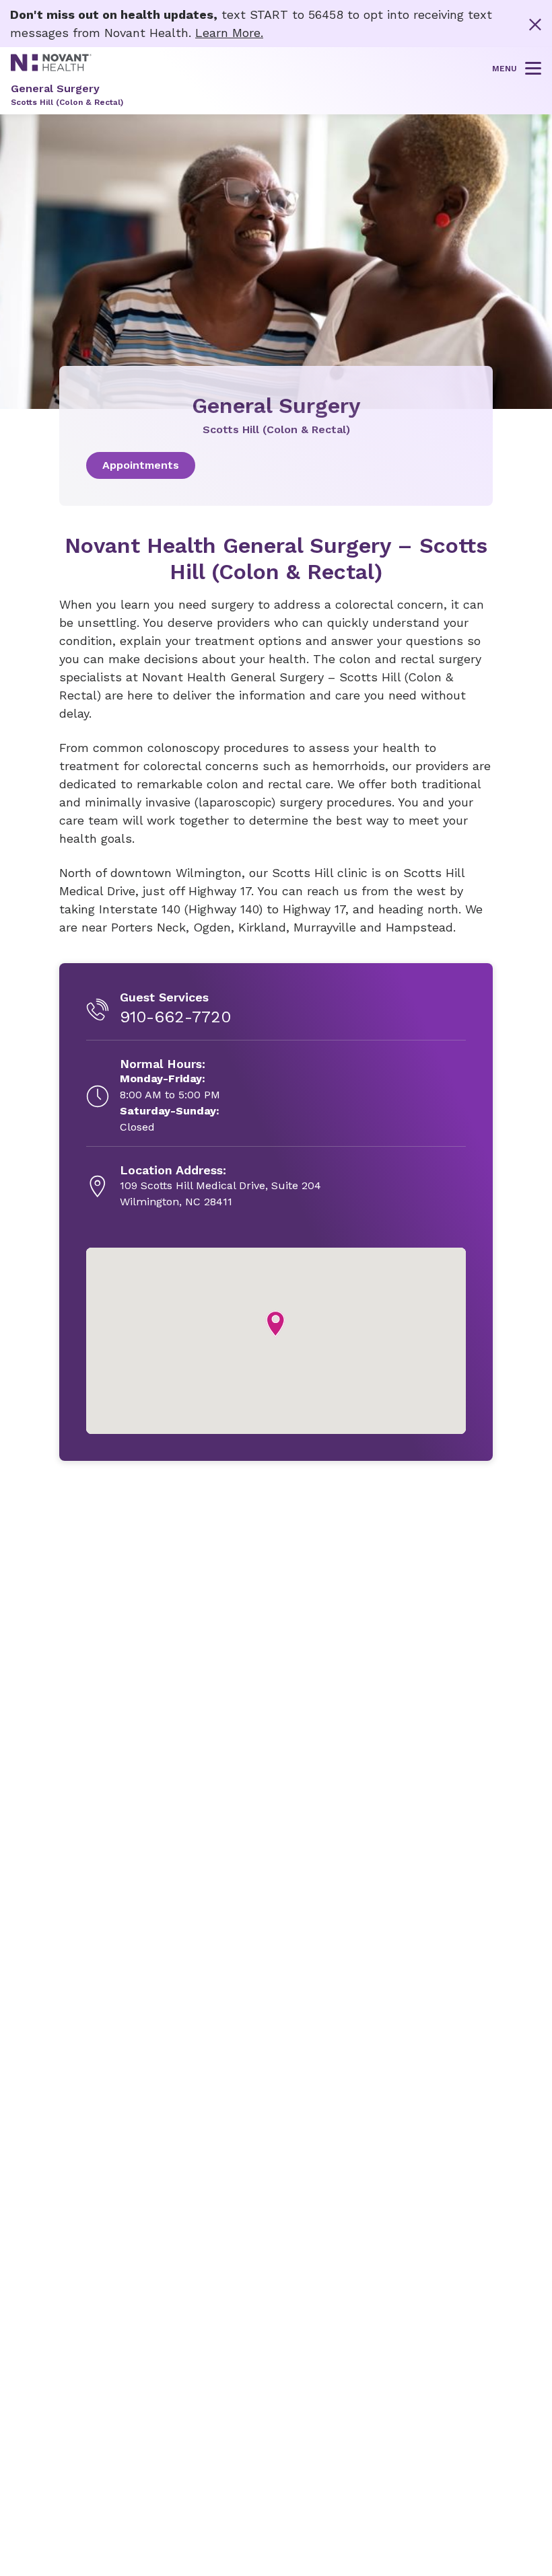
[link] (276, 465)
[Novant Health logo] (51, 67)
